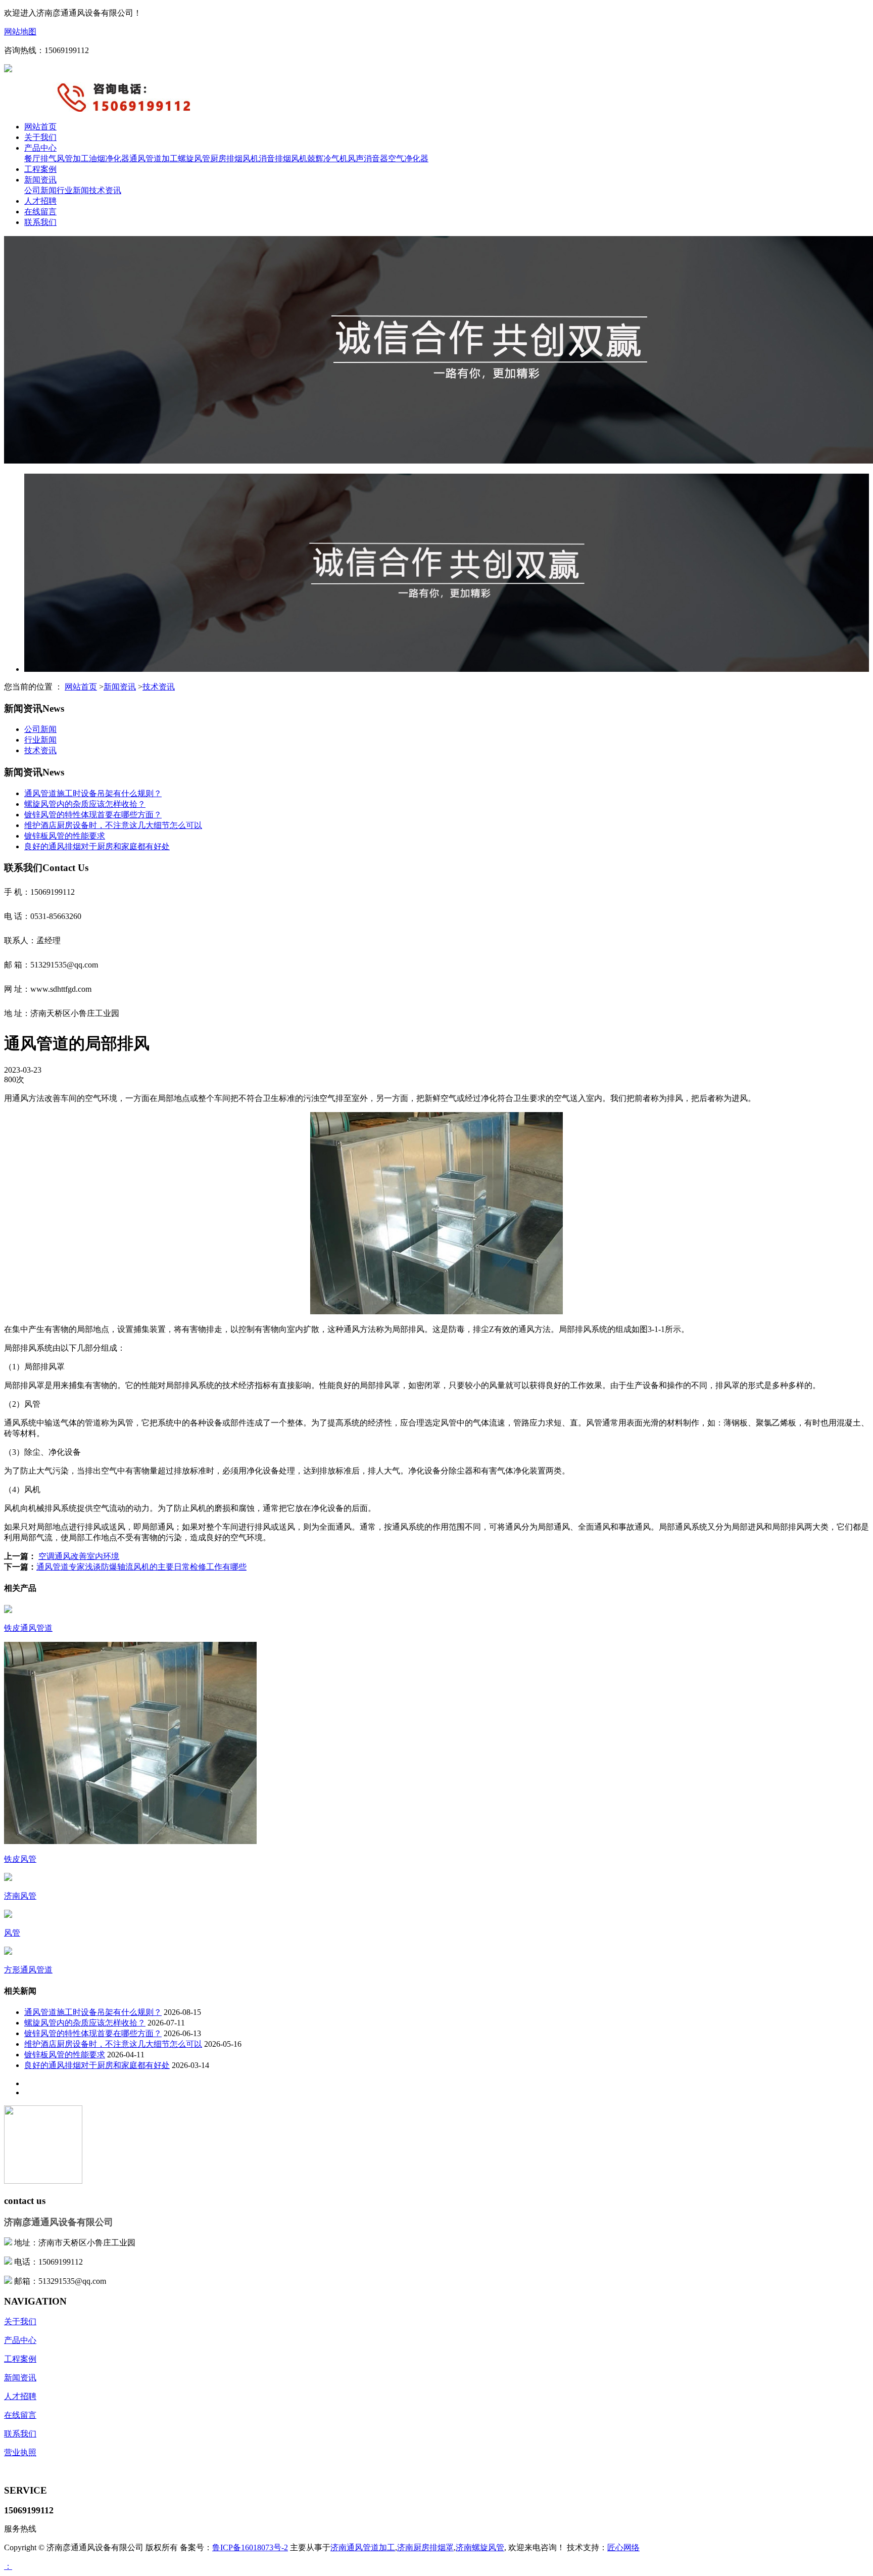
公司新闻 (40, 190)
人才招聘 (40, 201)
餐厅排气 (40, 158)
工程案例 (40, 169)
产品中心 (40, 148)
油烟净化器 (109, 158)
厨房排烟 (226, 158)
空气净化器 (408, 158)
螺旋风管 (194, 158)
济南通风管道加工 (363, 2547)
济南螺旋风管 (480, 2547)
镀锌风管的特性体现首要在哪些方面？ (93, 815)
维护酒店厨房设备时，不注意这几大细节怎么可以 (113, 825)
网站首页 (40, 127)
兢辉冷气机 (327, 158)
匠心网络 (623, 2547)
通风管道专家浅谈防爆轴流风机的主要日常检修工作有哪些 (141, 1567)
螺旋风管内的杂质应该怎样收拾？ (85, 804)
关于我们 (40, 137)
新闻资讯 (40, 180)
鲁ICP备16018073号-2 (250, 2547)
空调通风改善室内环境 (79, 1556)
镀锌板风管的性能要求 (65, 836)
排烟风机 (291, 158)
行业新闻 (73, 190)
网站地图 (20, 32)
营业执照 (20, 2452)
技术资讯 (105, 190)
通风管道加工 (154, 158)
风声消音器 (368, 158)
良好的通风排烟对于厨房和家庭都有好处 (97, 846)
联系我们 (40, 222)
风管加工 (73, 158)
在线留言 (40, 212)
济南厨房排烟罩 (425, 2547)
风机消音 (259, 158)
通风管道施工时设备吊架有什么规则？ (93, 793)
